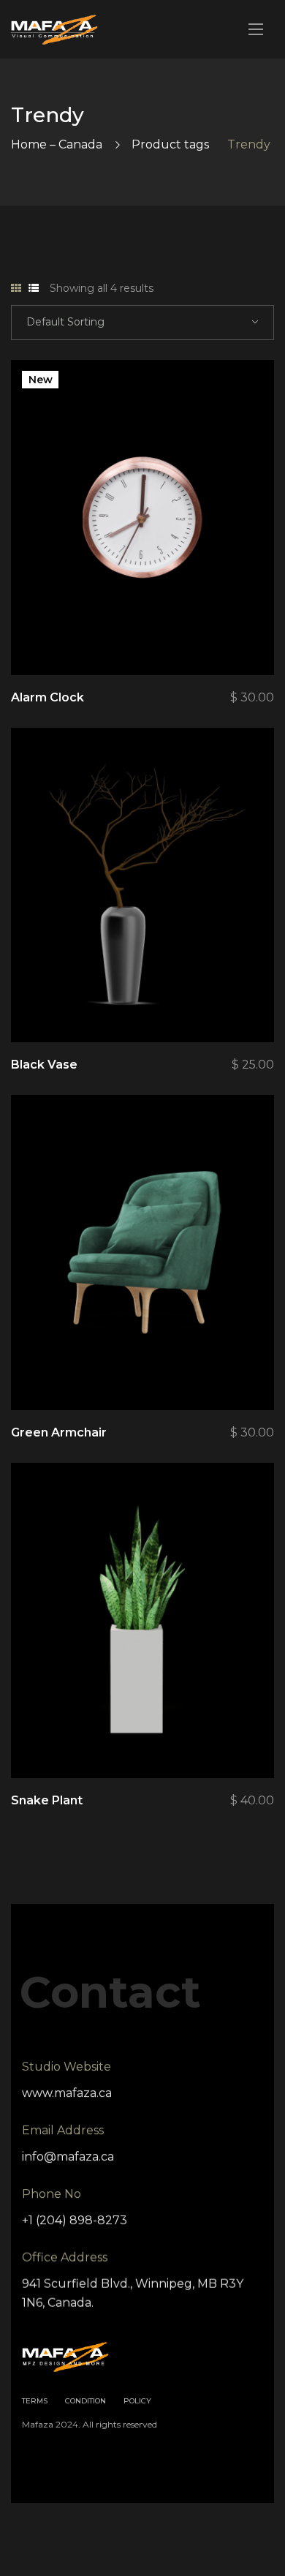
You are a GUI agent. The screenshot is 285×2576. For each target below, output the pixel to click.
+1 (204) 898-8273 (75, 2220)
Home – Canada (57, 144)
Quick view (133, 639)
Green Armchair (59, 1432)
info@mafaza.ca (68, 2157)
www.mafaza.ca (67, 2093)
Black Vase (44, 1065)
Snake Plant (47, 1800)
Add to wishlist (213, 639)
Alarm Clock (47, 697)
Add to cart (254, 639)
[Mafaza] (54, 30)
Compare (173, 639)
